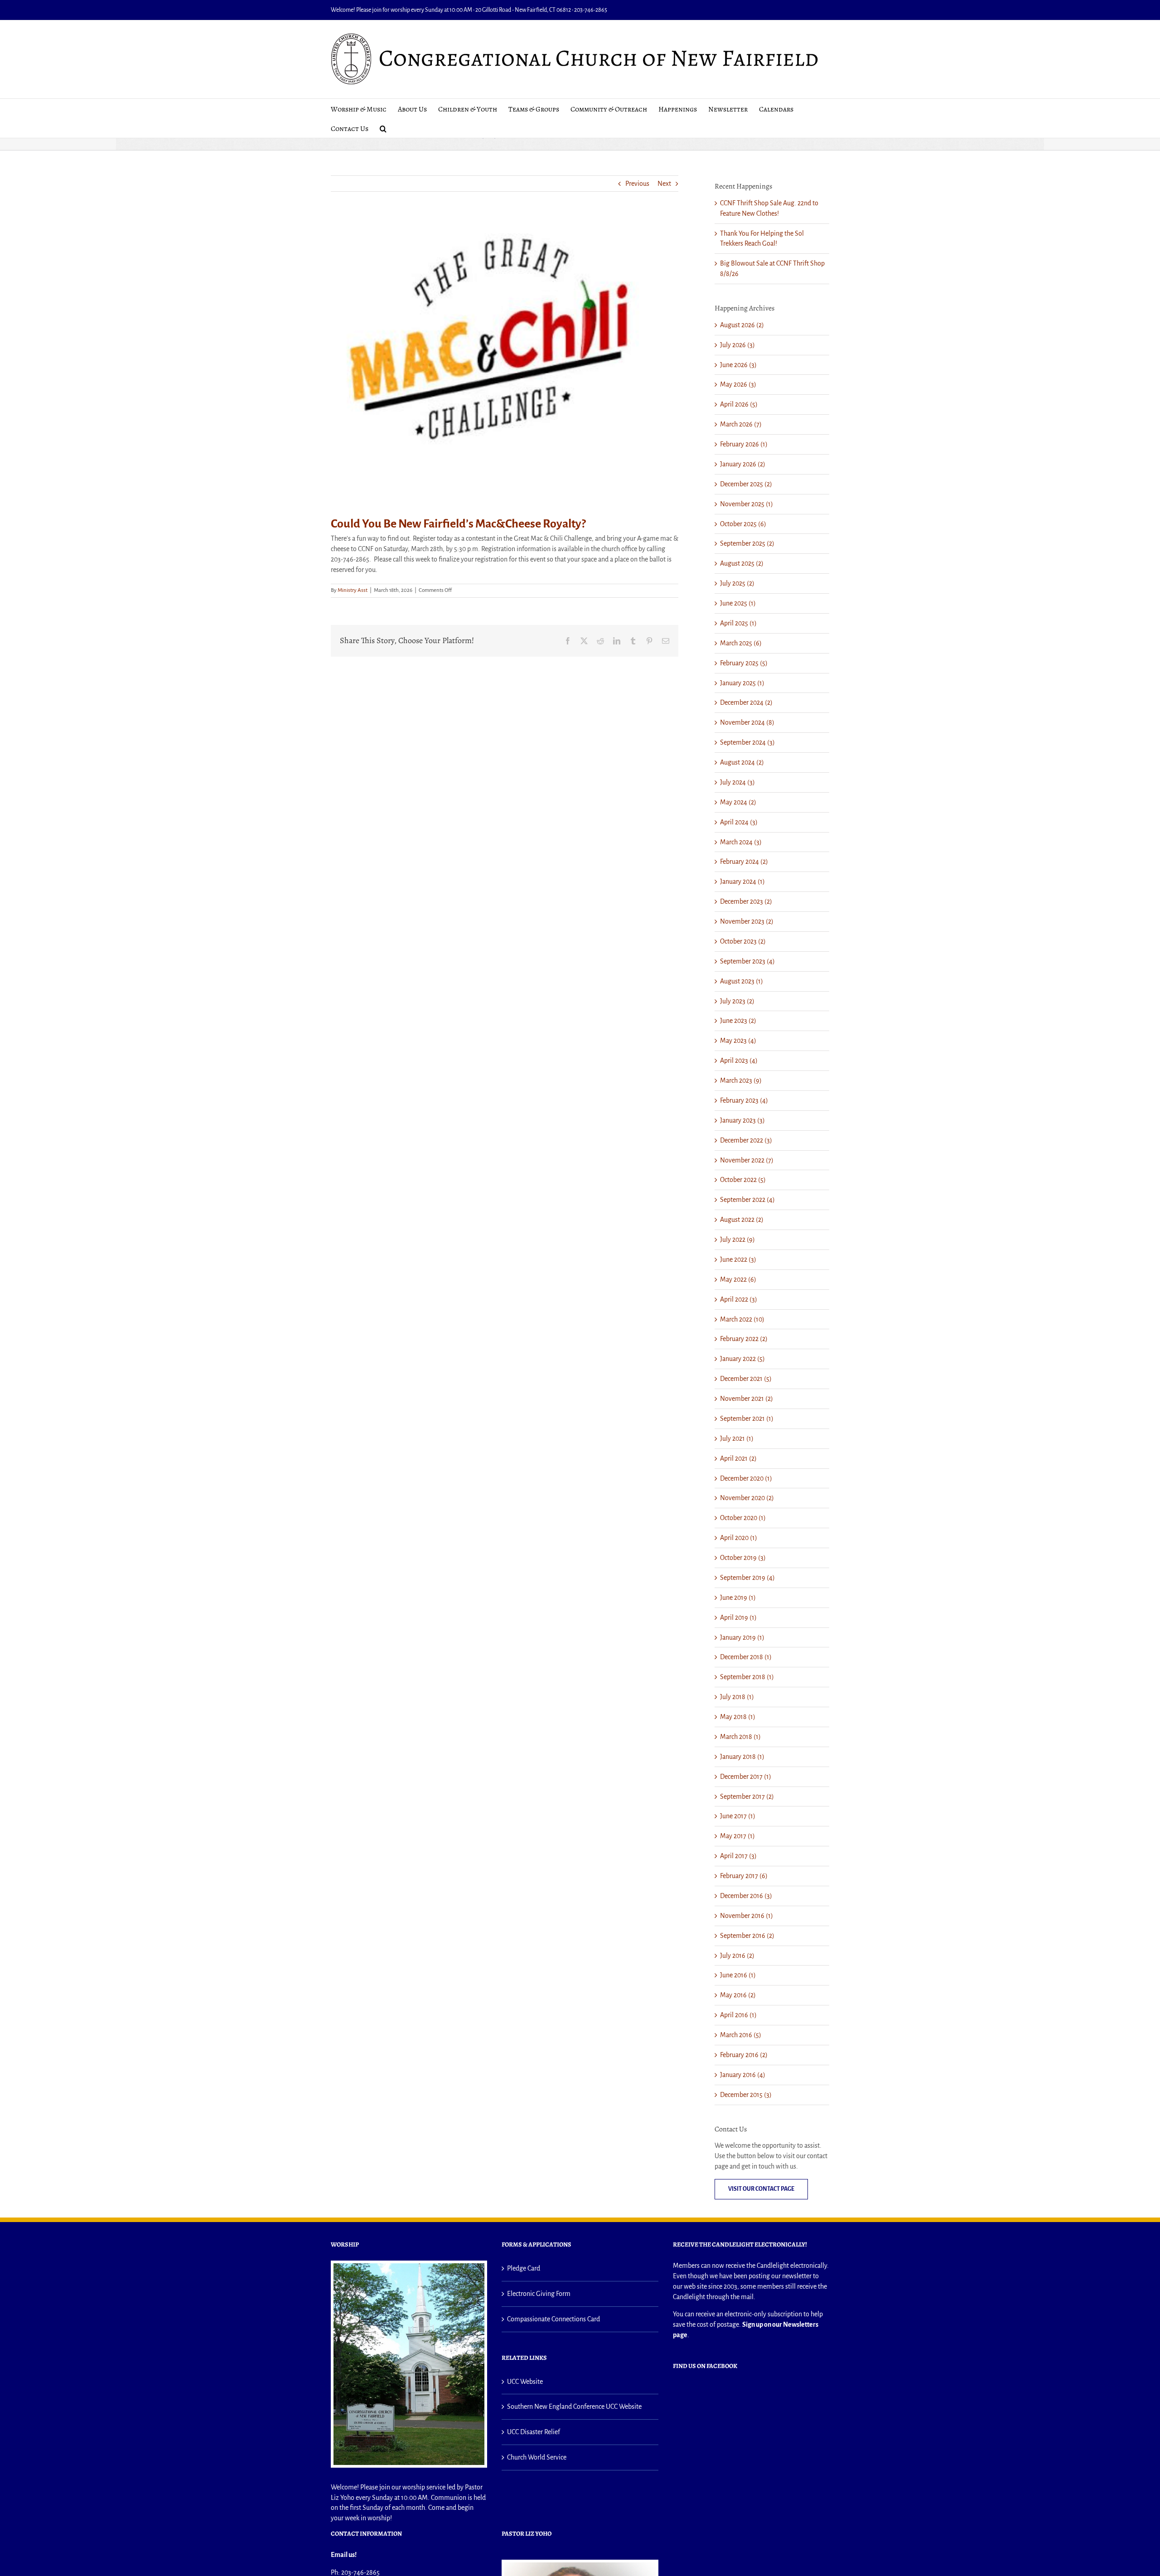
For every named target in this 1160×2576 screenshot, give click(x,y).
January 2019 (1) (742, 1637)
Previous (637, 184)
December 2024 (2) (746, 702)
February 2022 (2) (744, 1339)
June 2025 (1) (738, 603)
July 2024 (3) (737, 782)
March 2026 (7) (741, 424)
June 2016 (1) (738, 1975)
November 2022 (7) (747, 1160)
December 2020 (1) (746, 1478)
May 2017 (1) (737, 1836)
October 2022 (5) (743, 1180)
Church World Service (537, 2457)
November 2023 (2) (747, 921)
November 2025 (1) (747, 504)
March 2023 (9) (741, 1080)
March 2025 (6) (741, 643)
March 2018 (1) (740, 1737)
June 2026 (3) (738, 365)
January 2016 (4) (743, 2075)
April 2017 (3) (738, 1856)
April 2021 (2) (738, 1458)
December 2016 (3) (746, 1896)
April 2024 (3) (739, 822)
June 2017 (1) (738, 1816)
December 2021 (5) (746, 1379)
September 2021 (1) (747, 1419)
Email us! (344, 2555)
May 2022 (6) (738, 1279)
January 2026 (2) (743, 464)
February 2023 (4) (744, 1100)
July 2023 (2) (737, 1001)
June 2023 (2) (738, 1021)
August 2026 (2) (742, 325)
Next (664, 184)
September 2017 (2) (747, 1796)
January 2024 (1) (742, 881)
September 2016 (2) (747, 1936)
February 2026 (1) (744, 444)
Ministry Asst (353, 590)
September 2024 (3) (747, 742)
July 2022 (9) (737, 1240)
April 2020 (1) (739, 1538)
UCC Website (525, 2382)
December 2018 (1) (746, 1657)
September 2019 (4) (747, 1578)
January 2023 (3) (742, 1120)
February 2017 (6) (744, 1876)
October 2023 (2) (743, 941)
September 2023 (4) (747, 961)
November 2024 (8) (747, 722)
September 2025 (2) (747, 543)
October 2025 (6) (743, 524)
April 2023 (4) (739, 1060)
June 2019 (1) (738, 1598)
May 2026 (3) (738, 384)
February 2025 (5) (744, 663)
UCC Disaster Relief (534, 2432)
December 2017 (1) (746, 1777)
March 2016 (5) (741, 2035)
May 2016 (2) (738, 1995)
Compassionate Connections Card (553, 2319)
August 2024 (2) (742, 762)
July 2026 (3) (737, 345)
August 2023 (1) (742, 981)
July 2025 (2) (737, 583)
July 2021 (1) (737, 1438)
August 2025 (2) (742, 563)
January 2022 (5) (742, 1359)
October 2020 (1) (743, 1518)
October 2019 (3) (743, 1558)
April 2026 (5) (739, 404)
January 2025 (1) (742, 683)
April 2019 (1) (738, 1617)
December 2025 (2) (746, 484)
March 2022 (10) (742, 1319)
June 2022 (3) (738, 1259)
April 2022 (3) (739, 1299)
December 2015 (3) (746, 2095)
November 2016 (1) (747, 1916)
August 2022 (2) (742, 1220)
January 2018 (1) (742, 1757)
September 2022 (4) (747, 1200)
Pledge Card (524, 2268)
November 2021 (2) (747, 1399)
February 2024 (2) (744, 862)
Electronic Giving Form (539, 2294)
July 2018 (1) (737, 1697)
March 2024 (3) (741, 842)
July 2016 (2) (737, 1956)
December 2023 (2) (746, 901)
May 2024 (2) (738, 802)
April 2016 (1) (738, 2015)
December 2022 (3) (746, 1140)
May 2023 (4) (738, 1041)
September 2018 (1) (747, 1677)
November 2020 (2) (747, 1498)
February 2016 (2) (744, 2055)
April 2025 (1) (738, 623)
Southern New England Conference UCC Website (574, 2407)
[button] (383, 128)
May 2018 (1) (738, 1717)
